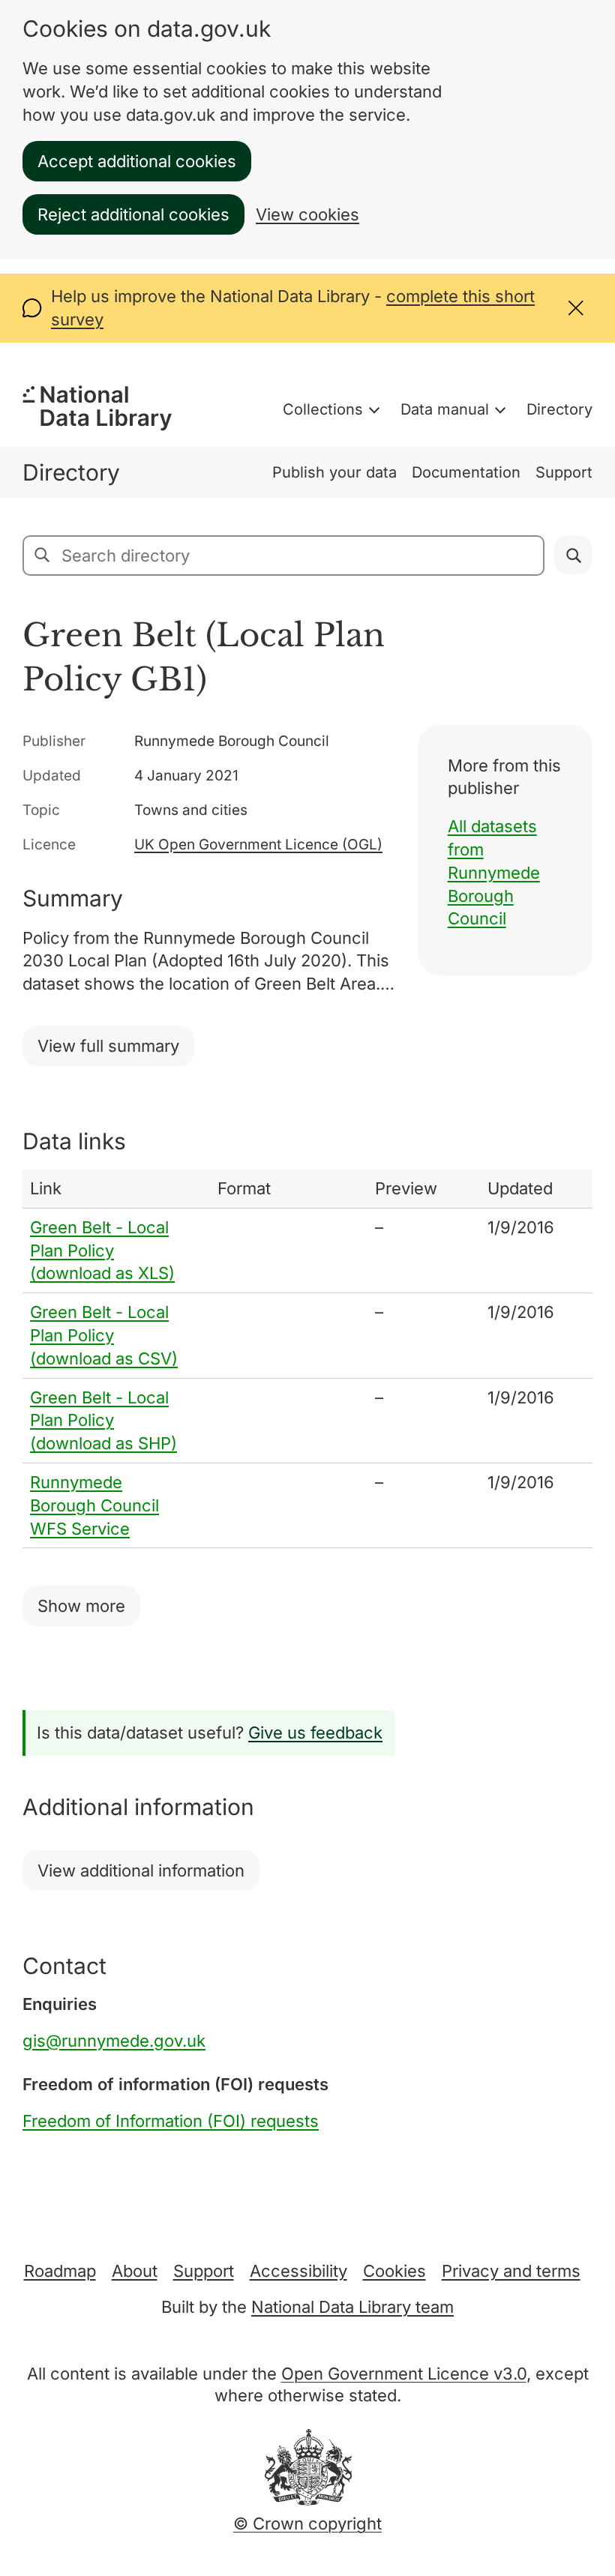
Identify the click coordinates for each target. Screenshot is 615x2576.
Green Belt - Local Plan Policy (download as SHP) (103, 1421)
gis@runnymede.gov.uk (114, 2041)
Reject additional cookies (133, 214)
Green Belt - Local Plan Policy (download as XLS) (102, 1251)
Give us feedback (315, 1733)
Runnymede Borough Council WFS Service (94, 1505)
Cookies (394, 2271)
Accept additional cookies (137, 161)
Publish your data (334, 472)
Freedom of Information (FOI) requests (171, 2121)
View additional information (141, 1871)
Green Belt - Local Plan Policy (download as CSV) (104, 1335)
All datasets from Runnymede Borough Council (494, 872)
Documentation (466, 472)
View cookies (307, 214)
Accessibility (298, 2271)
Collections (323, 409)
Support (564, 472)
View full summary (108, 1046)
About (135, 2271)
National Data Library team (352, 2307)
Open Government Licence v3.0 (404, 2374)
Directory (559, 409)
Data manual (445, 409)
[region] (307, 1359)
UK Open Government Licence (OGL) (258, 845)
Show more (81, 1606)
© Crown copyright (307, 2524)
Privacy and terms (511, 2271)
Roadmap (60, 2271)
